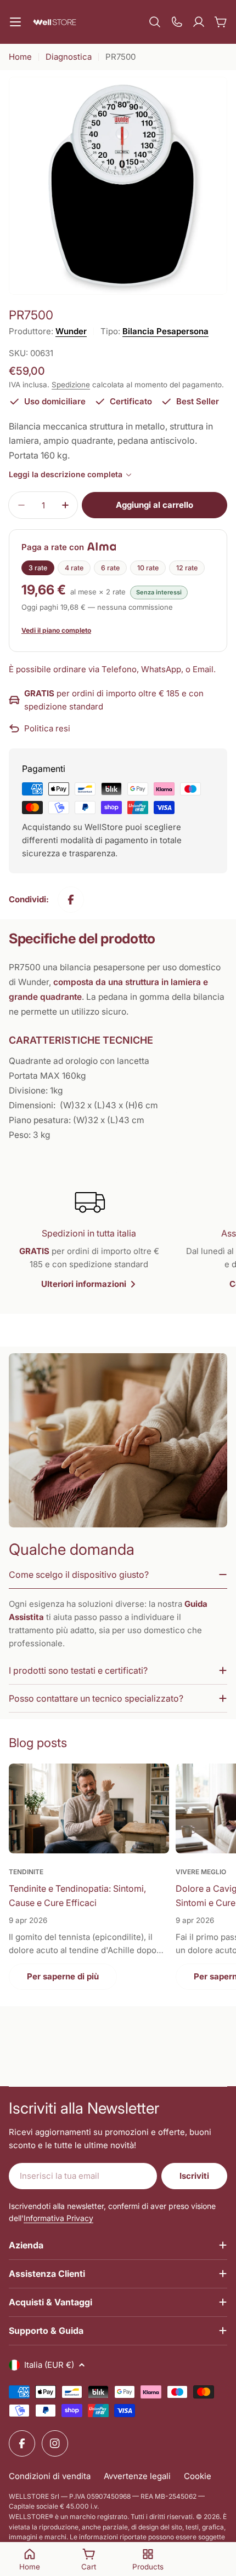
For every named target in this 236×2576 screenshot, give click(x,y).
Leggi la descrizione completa (66, 474)
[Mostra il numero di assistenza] (177, 22)
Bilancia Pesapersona (165, 331)
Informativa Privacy (58, 2218)
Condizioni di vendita (50, 2476)
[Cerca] (155, 22)
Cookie (198, 2476)
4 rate (74, 568)
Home (20, 57)
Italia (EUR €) (49, 2365)
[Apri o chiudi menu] (15, 22)
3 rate (38, 568)
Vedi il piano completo (56, 630)
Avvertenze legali (137, 2476)
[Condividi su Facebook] (71, 900)
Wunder (71, 331)
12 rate (187, 568)
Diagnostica (69, 57)
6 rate (110, 568)
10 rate (148, 568)
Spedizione (71, 385)
